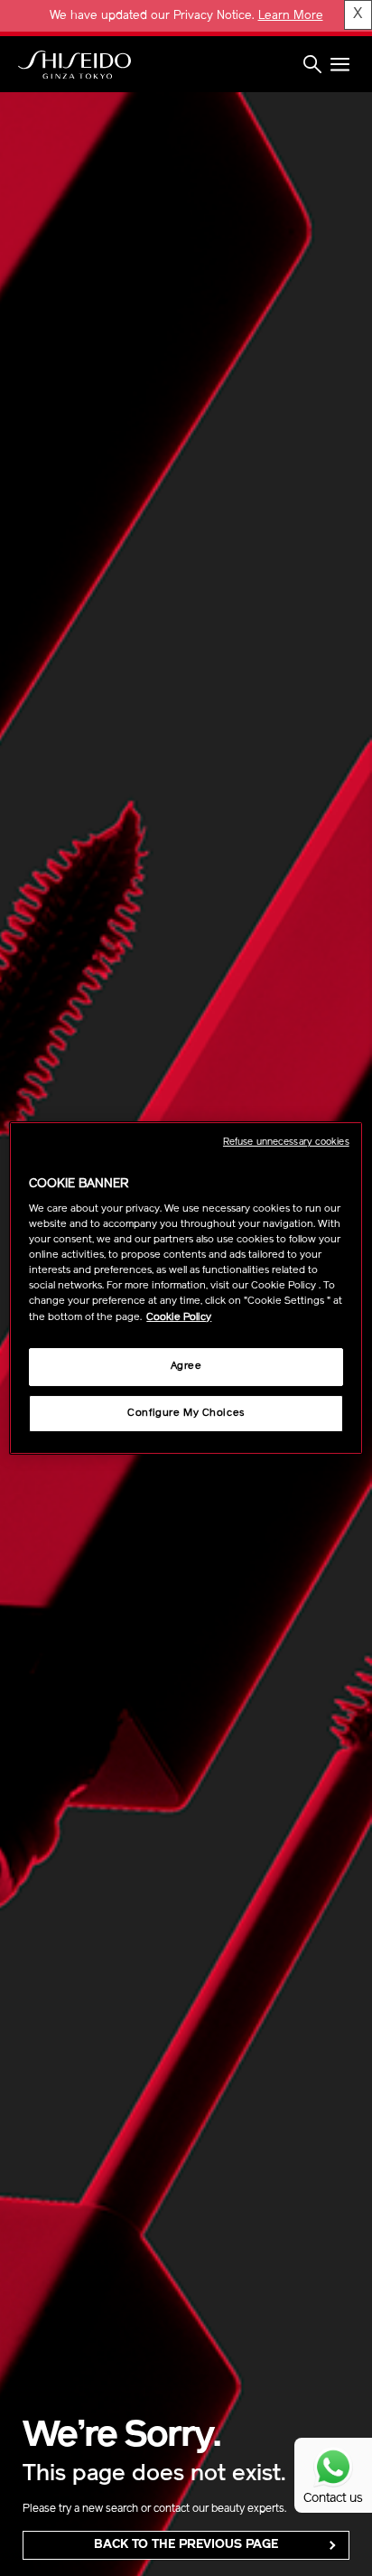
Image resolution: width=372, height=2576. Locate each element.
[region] (186, 1288)
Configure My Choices (186, 1413)
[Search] (312, 66)
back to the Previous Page (186, 2545)
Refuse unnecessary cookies (286, 1143)
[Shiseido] (74, 65)
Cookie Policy (179, 1317)
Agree (186, 1366)
